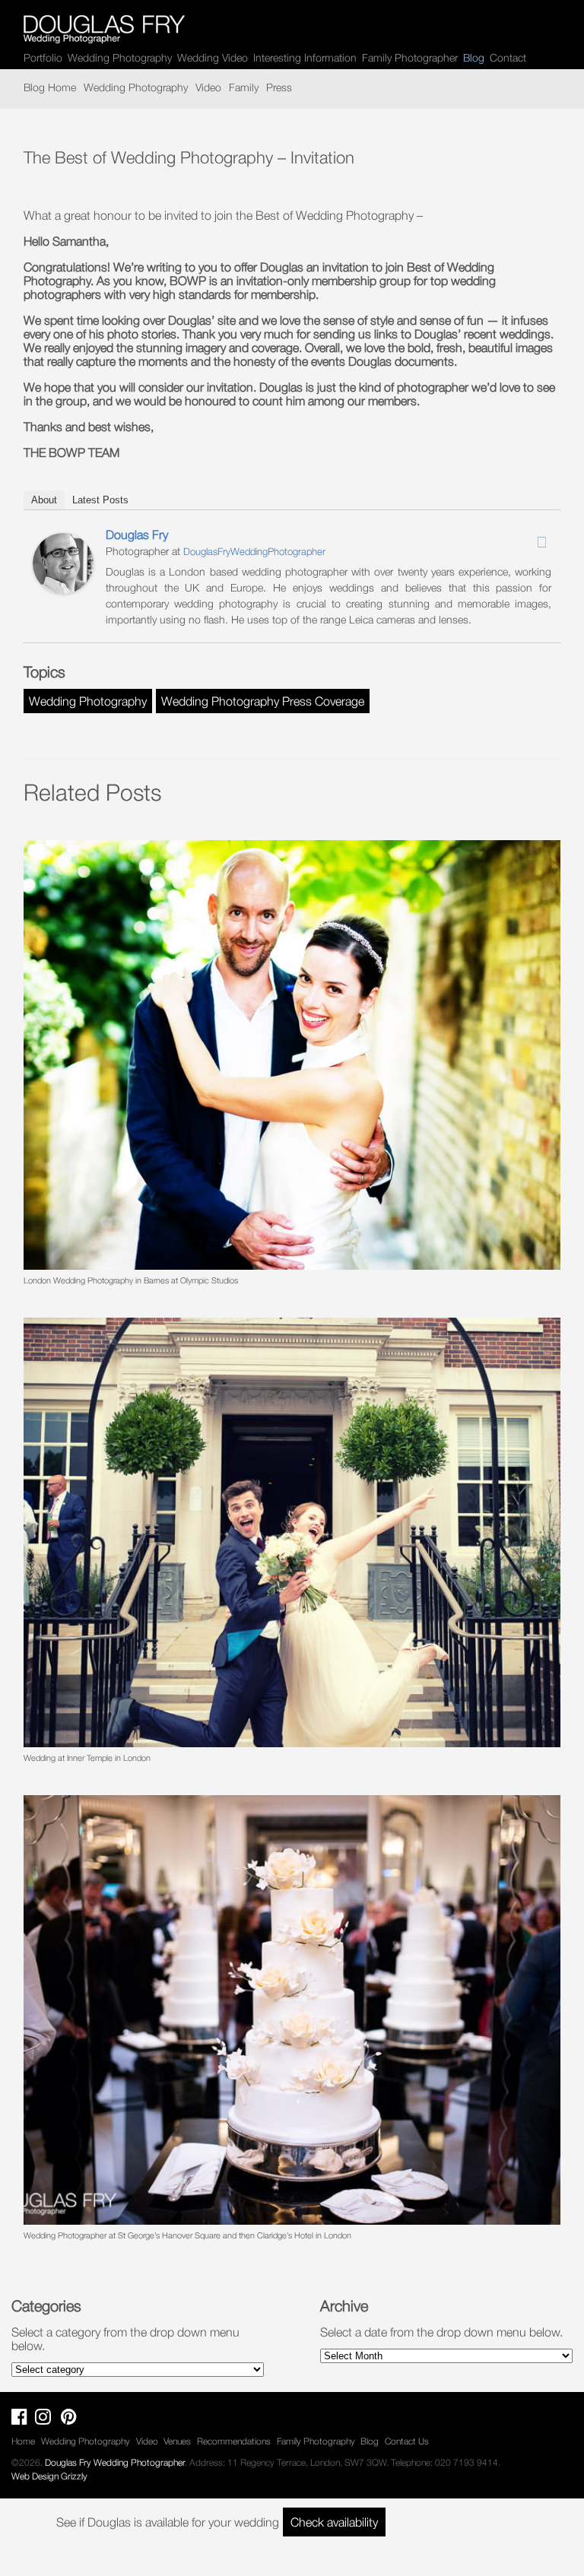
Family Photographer (410, 57)
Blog (370, 2441)
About (44, 500)
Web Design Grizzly (49, 2476)
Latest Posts (100, 500)
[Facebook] (502, 538)
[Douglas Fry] (63, 589)
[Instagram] (522, 538)
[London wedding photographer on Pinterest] (73, 2420)
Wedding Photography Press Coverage (263, 701)
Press (279, 87)
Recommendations (234, 2441)
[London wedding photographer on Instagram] (47, 2420)
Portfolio (43, 57)
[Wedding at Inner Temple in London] (292, 1532)
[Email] (541, 542)
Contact (508, 57)
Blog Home (50, 87)
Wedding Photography (120, 57)
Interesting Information (305, 57)
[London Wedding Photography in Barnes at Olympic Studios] (292, 1055)
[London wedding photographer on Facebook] (23, 2420)
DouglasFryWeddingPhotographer (254, 551)
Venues (177, 2441)
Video (208, 87)
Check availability (334, 2522)
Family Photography (316, 2441)
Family (244, 87)
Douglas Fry (137, 535)
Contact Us (407, 2441)
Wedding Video (213, 57)
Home (23, 2441)
